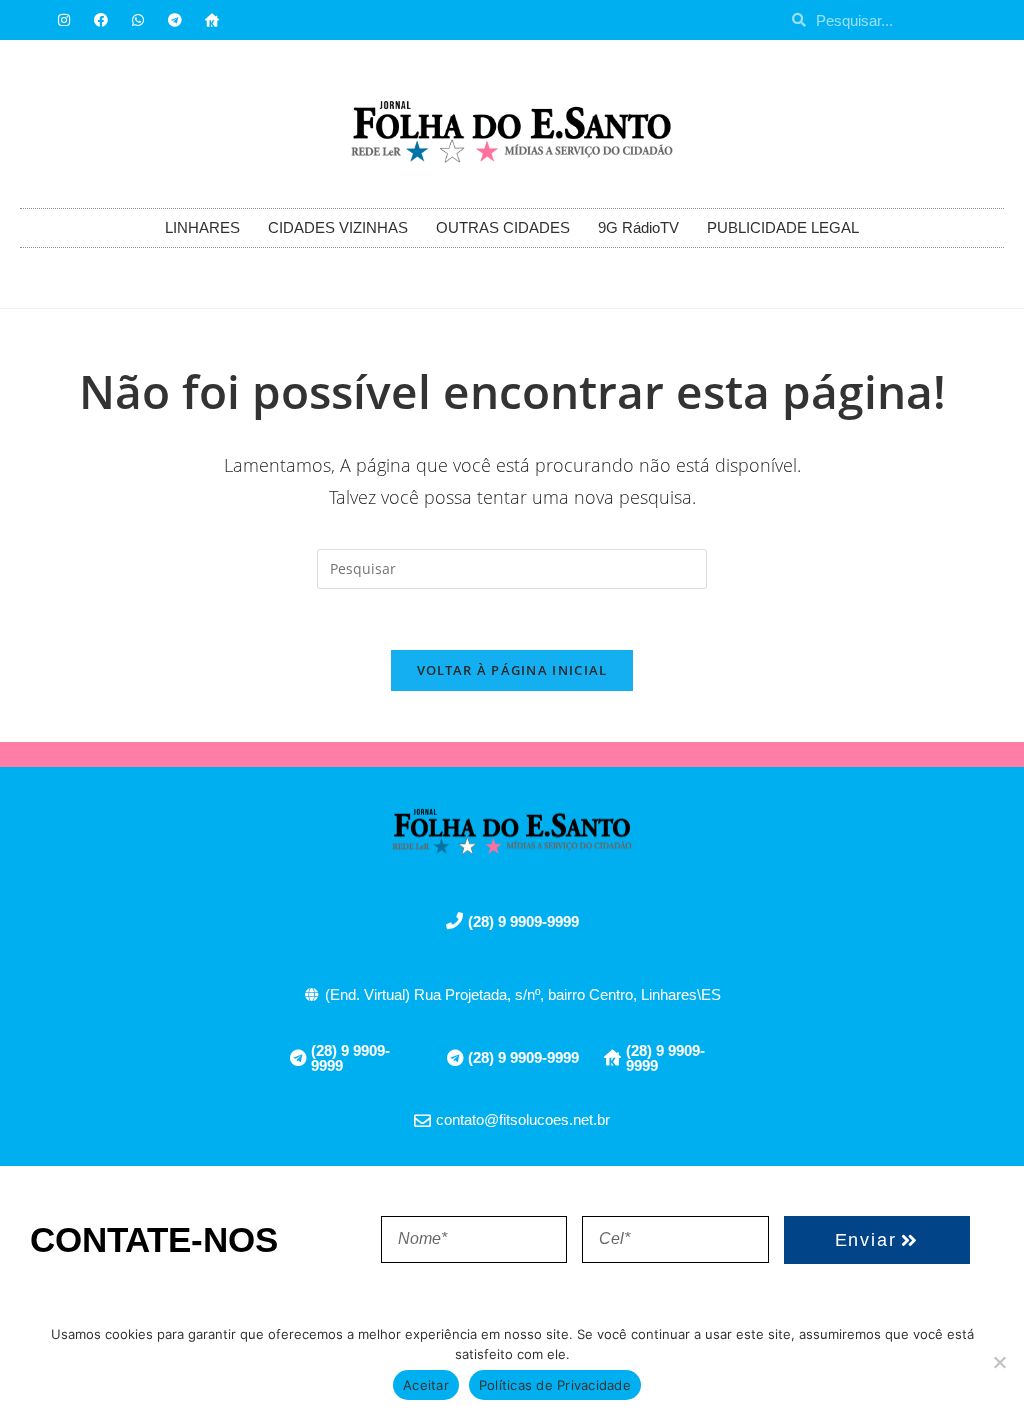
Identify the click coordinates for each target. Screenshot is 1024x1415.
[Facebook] (101, 20)
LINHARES (202, 227)
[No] (999, 1362)
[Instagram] (64, 20)
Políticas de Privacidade (555, 1385)
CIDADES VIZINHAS (338, 227)
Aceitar (426, 1385)
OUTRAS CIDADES (503, 227)
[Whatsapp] (138, 20)
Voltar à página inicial (512, 670)
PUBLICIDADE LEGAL (783, 227)
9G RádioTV (638, 227)
